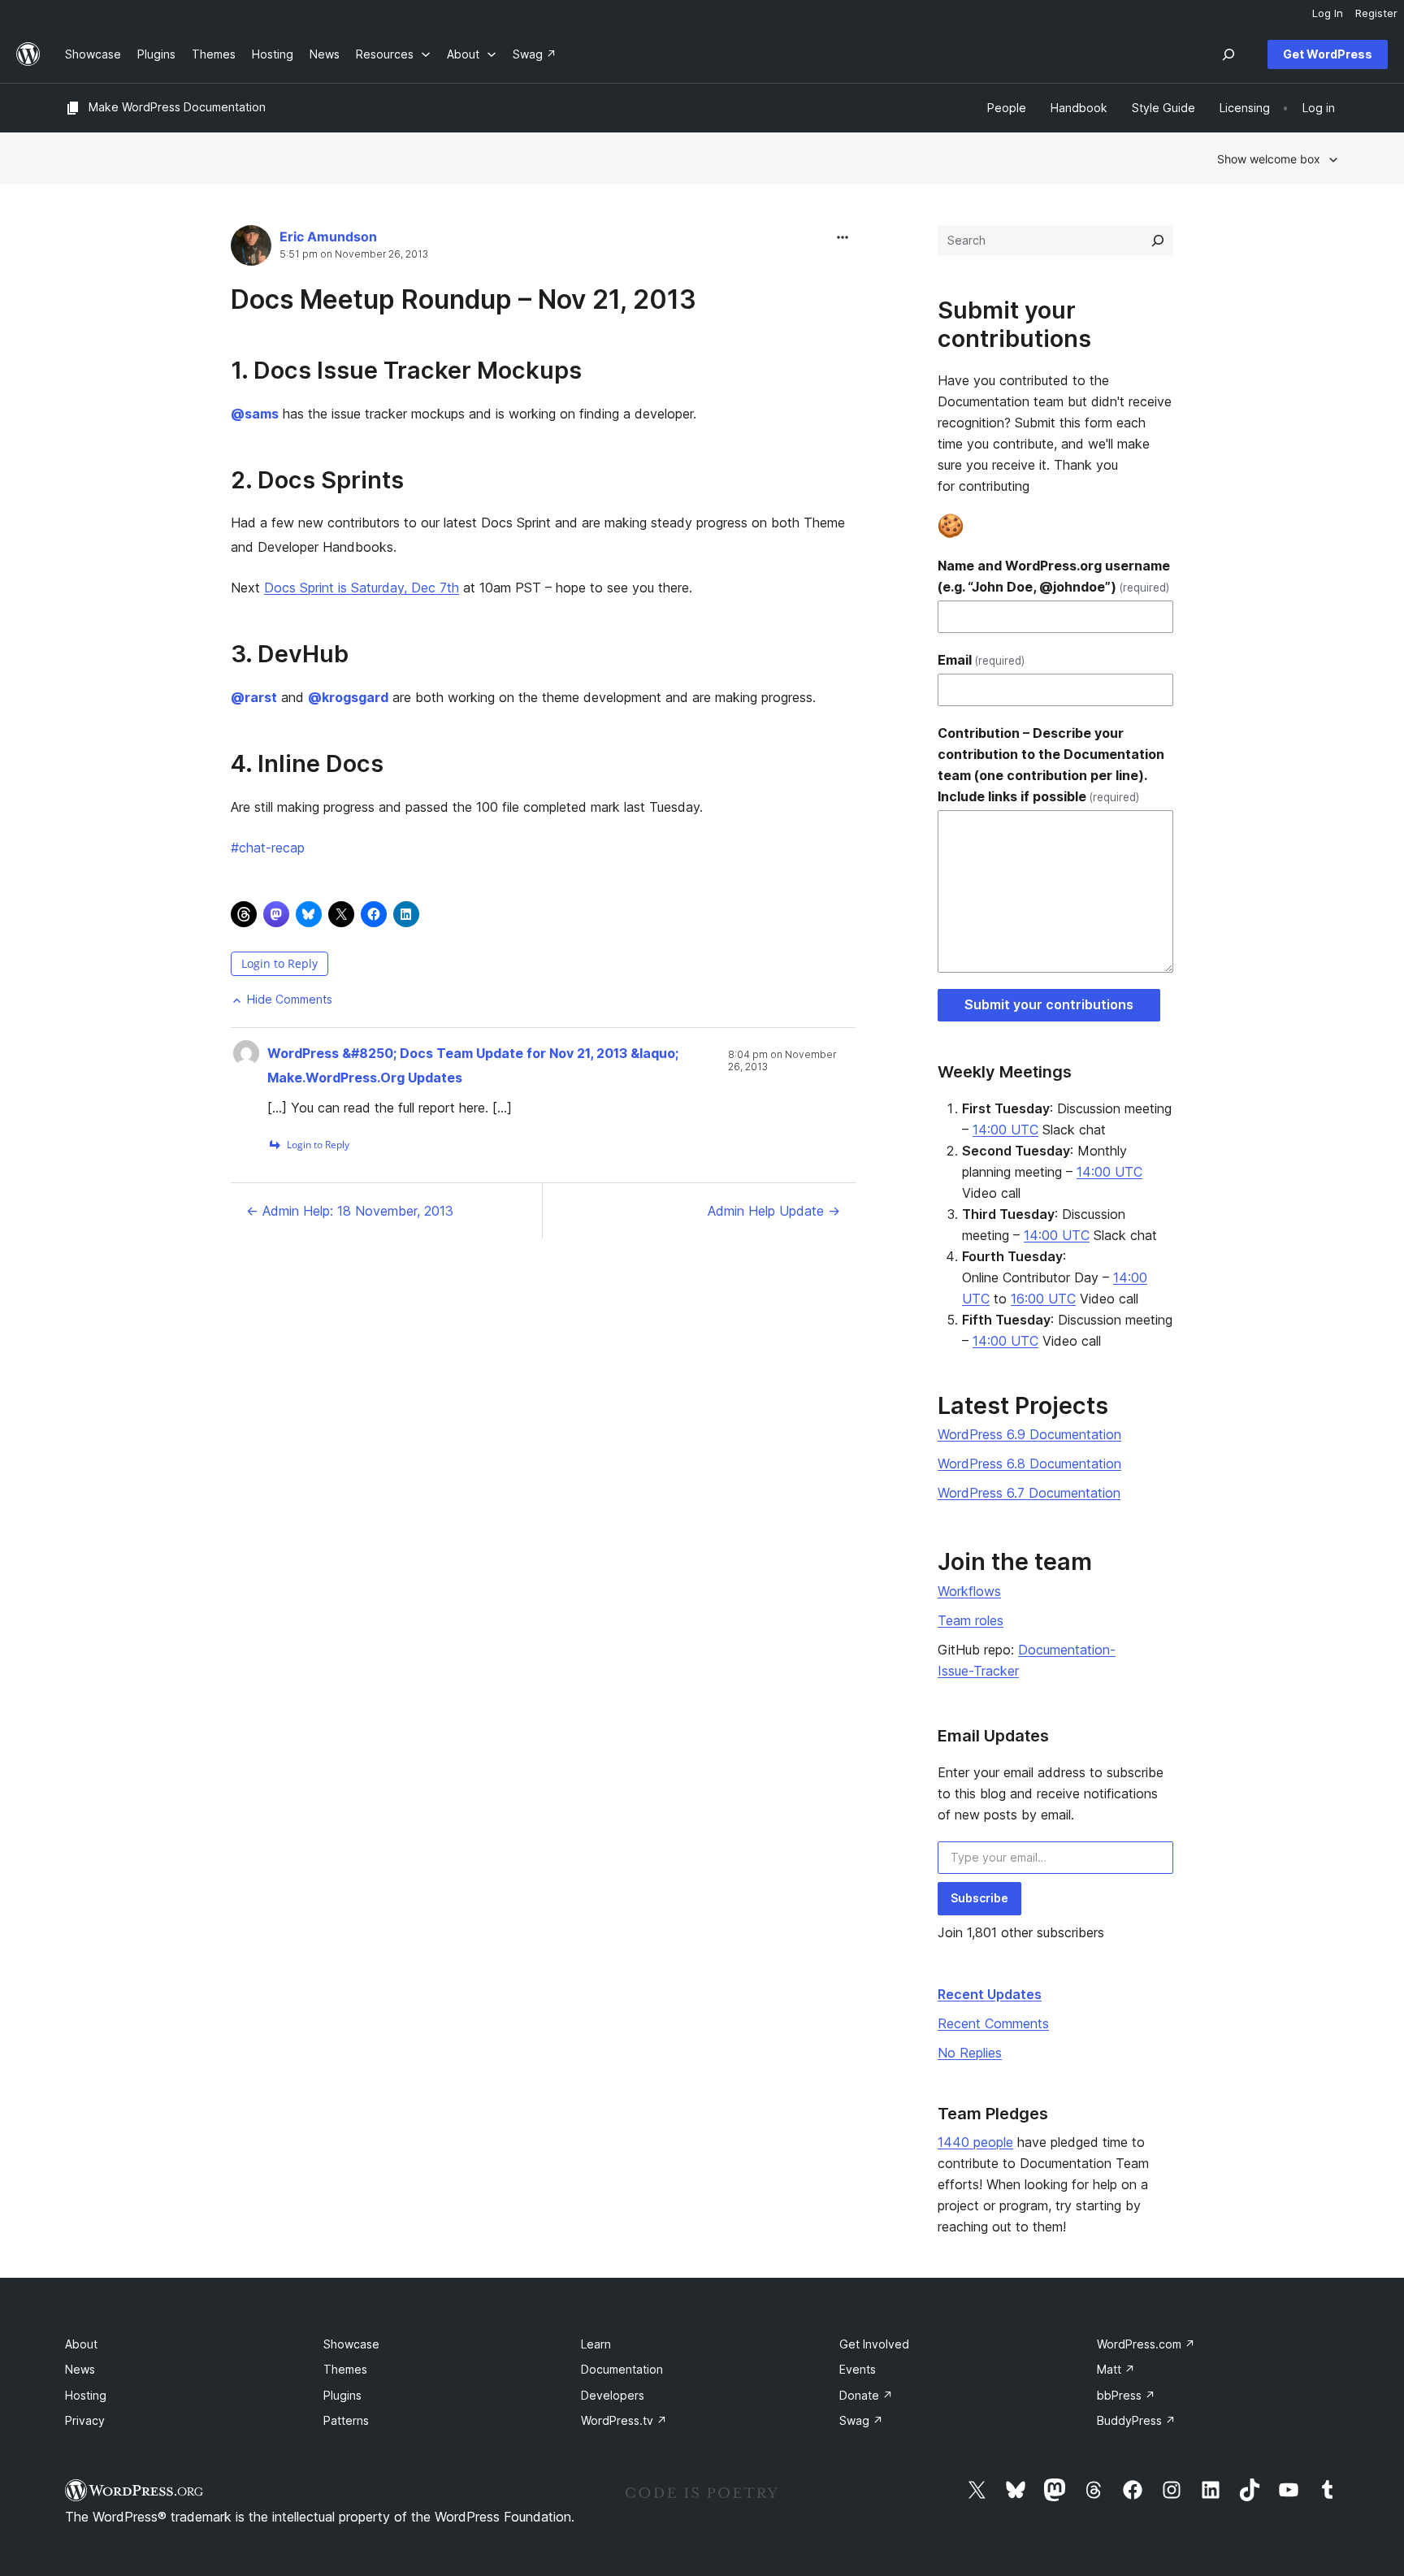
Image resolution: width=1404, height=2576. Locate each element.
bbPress (1126, 2395)
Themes (345, 2369)
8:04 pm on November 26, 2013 (782, 1060)
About (81, 2344)
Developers (613, 2395)
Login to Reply (279, 963)
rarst (254, 697)
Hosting (86, 2395)
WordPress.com (1146, 2344)
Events (858, 2369)
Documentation (622, 2369)
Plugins (342, 2395)
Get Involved (874, 2344)
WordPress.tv (624, 2420)
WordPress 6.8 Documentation (1029, 1464)
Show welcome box (1269, 159)
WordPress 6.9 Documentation (1029, 1434)
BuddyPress (1136, 2420)
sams (255, 414)
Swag (861, 2420)
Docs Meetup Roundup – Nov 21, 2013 (464, 299)
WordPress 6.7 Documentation (1029, 1493)
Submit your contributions (1049, 1004)
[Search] (1158, 241)
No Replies (970, 2053)
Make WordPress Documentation (177, 107)
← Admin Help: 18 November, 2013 (350, 1211)
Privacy (85, 2420)
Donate (866, 2395)
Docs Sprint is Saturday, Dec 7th (362, 588)
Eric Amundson (328, 236)
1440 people (975, 2142)
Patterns (346, 2420)
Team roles (971, 1620)
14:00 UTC (1005, 1130)
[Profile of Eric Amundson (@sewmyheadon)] (251, 249)
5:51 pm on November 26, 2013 (354, 254)
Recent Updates (990, 1994)
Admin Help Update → (774, 1211)
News (80, 2369)
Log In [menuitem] (1328, 13)
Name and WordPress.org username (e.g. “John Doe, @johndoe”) (1054, 576)
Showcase (351, 2344)
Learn (596, 2344)
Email (981, 660)
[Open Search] (1228, 54)
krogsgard (348, 697)
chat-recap (268, 848)
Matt (1116, 2369)
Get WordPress (1328, 54)
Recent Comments (993, 2023)
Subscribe (979, 1898)
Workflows (969, 1591)
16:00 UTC (1043, 1299)
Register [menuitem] (1376, 13)
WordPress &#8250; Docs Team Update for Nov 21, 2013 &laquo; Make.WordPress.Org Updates (473, 1065)
